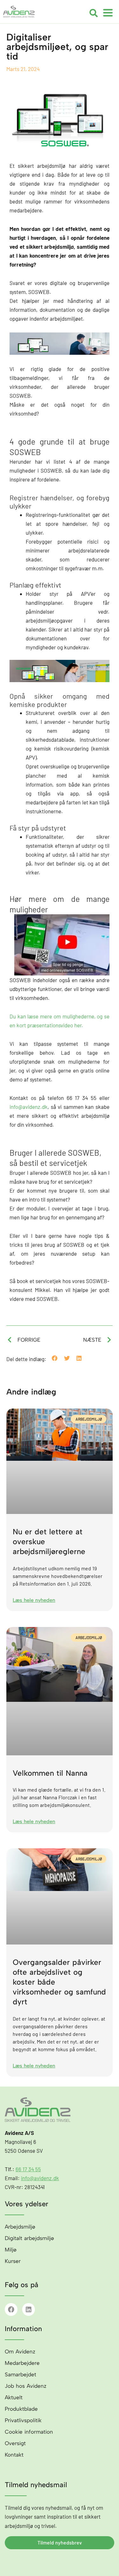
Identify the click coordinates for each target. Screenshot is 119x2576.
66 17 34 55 (28, 2169)
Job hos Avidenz (26, 2386)
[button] (94, 13)
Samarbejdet (20, 2374)
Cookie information (29, 2432)
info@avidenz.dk (29, 1107)
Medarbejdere (22, 2363)
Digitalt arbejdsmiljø (29, 2238)
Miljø (11, 2250)
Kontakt (14, 2455)
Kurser (13, 2261)
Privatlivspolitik (23, 2420)
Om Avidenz (20, 2351)
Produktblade (21, 2409)
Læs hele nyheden (34, 1600)
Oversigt (15, 2443)
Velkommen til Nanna (50, 1773)
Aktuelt (14, 2397)
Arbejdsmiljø (20, 2227)
